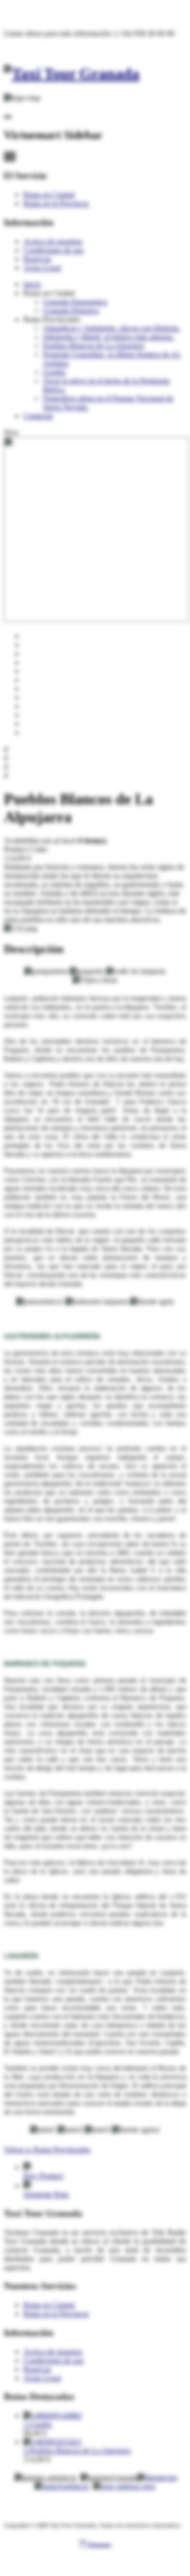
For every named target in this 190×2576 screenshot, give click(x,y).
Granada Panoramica (75, 302)
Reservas (37, 259)
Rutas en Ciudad (49, 195)
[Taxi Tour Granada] (72, 74)
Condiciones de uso (54, 250)
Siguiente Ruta (46, 2194)
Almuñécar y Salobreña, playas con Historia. (112, 328)
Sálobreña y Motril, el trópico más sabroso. (109, 337)
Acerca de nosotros (53, 241)
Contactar (38, 416)
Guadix (54, 372)
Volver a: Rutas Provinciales (47, 2150)
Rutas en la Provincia (56, 203)
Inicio (32, 284)
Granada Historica (71, 311)
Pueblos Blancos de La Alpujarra (94, 346)
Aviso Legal (42, 268)
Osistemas (95, 2544)
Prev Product (43, 2176)
